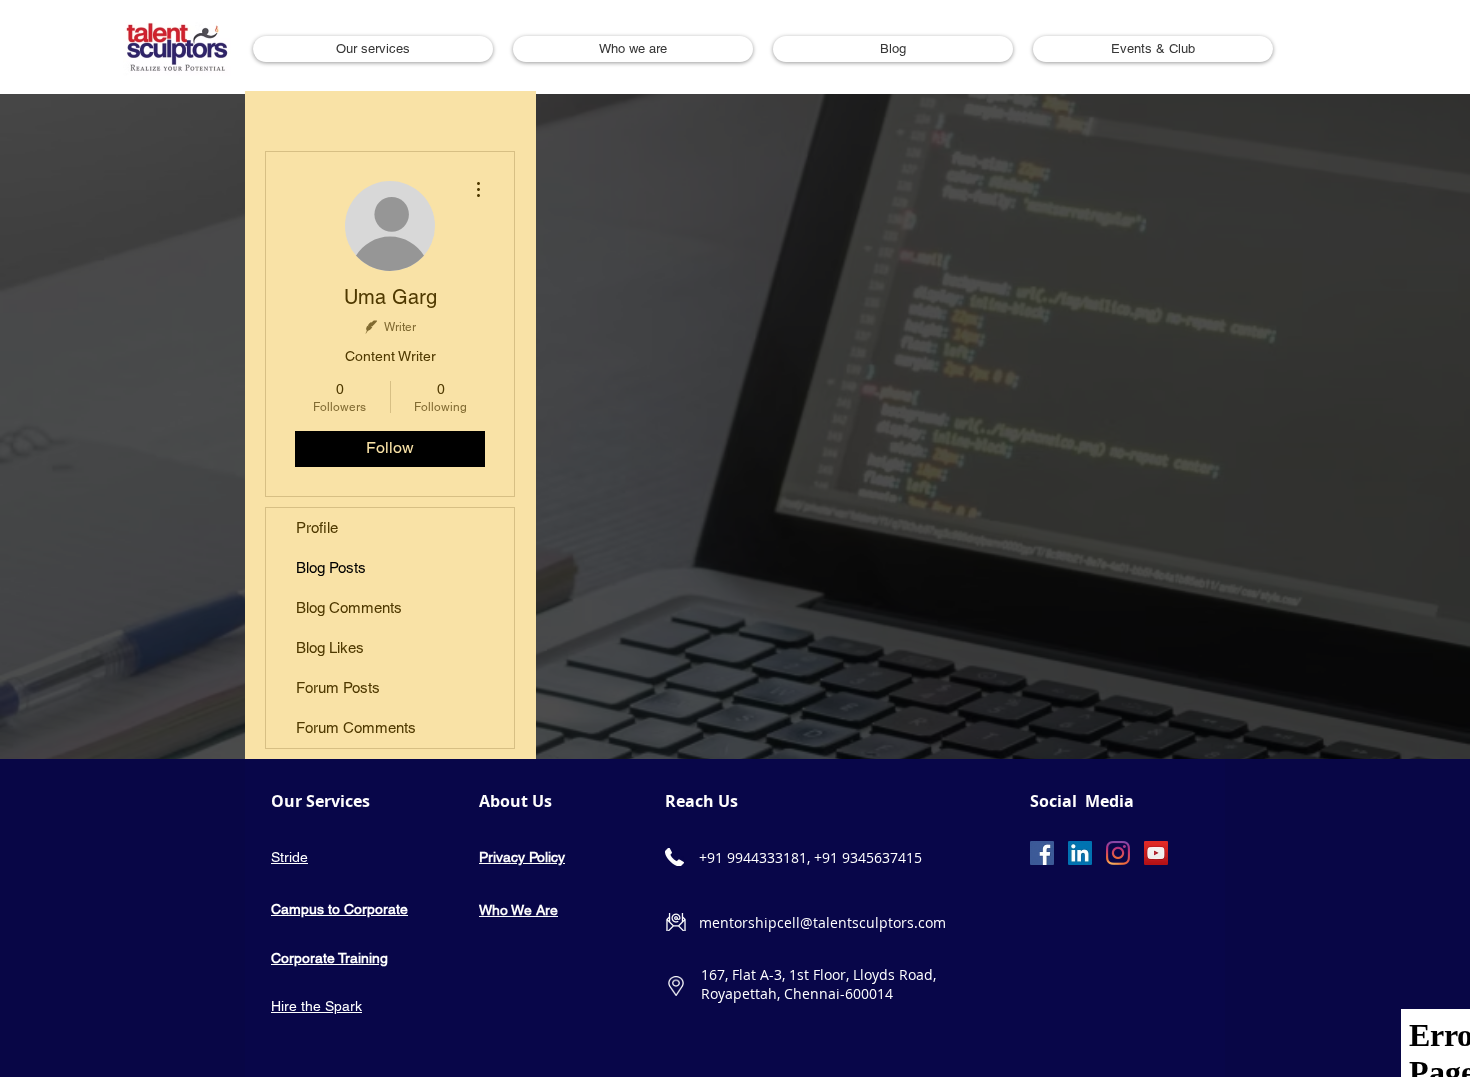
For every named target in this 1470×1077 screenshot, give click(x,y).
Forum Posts (338, 687)
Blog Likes (330, 647)
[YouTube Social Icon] (1156, 853)
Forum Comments (356, 727)
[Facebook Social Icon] (1042, 853)
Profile (317, 527)
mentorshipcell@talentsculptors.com (822, 922)
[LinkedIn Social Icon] (1080, 853)
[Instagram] (1118, 853)
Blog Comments (349, 607)
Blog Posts (331, 567)
